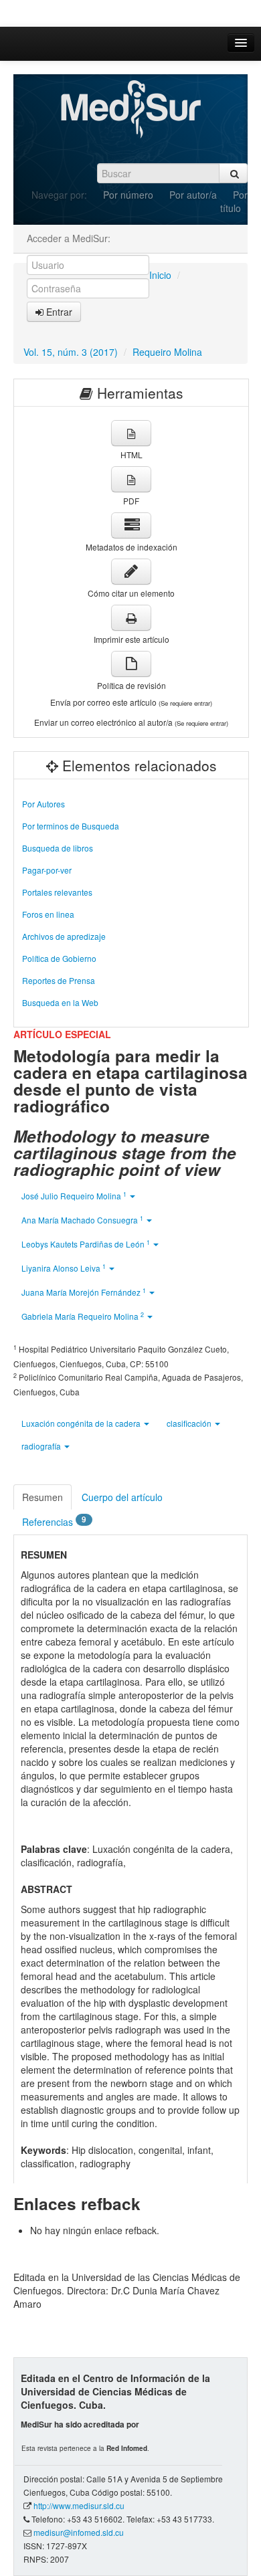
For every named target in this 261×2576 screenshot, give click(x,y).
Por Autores (43, 804)
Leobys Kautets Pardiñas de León (86, 1244)
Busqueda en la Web (60, 1002)
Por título (234, 201)
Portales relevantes (57, 892)
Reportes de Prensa (59, 980)
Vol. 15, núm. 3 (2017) (71, 352)
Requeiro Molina (167, 352)
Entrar (58, 312)
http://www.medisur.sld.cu (79, 2505)
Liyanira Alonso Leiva (64, 1268)
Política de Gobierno (59, 958)
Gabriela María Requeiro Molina (83, 1316)
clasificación (190, 1423)
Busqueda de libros (58, 848)
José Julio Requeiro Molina (74, 1196)
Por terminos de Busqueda (71, 826)
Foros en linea (48, 914)
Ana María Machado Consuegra (82, 1220)
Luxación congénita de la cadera (82, 1423)
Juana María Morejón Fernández (84, 1292)
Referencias (54, 1521)
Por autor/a (193, 195)
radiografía (42, 1446)
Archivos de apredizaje (64, 936)
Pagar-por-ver (47, 870)
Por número (128, 195)
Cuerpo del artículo (122, 1497)
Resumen (42, 1497)
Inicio (160, 275)
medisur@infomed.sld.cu (79, 2532)
